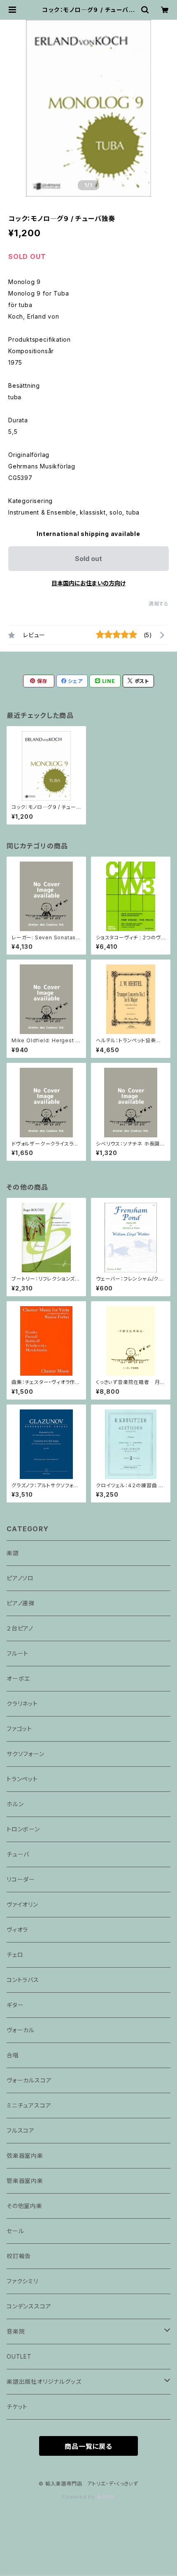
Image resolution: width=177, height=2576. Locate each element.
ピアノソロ (20, 1578)
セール (15, 2231)
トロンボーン (23, 1829)
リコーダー (21, 1879)
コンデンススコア (29, 2306)
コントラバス (23, 1980)
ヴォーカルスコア (29, 2080)
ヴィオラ (17, 1930)
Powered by (79, 2497)
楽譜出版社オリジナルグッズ (44, 2382)
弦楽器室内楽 (25, 2156)
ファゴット (19, 1729)
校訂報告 (19, 2256)
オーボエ (18, 1678)
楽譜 (13, 1553)
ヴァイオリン (22, 1904)
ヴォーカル (21, 2030)
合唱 (13, 2055)
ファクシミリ (22, 2281)
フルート (17, 1653)
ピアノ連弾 (21, 1603)
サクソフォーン (26, 1754)
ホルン (15, 1804)
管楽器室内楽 (25, 2181)
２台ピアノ (20, 1628)
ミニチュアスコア (29, 2105)
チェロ (15, 1955)
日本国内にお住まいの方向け (88, 583)
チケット (17, 2407)
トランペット (22, 1779)
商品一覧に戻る (88, 2446)
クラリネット (22, 1704)
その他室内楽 (24, 2206)
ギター (15, 2005)
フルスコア (21, 2130)
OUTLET (19, 2356)
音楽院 (16, 2331)
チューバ (18, 1854)
